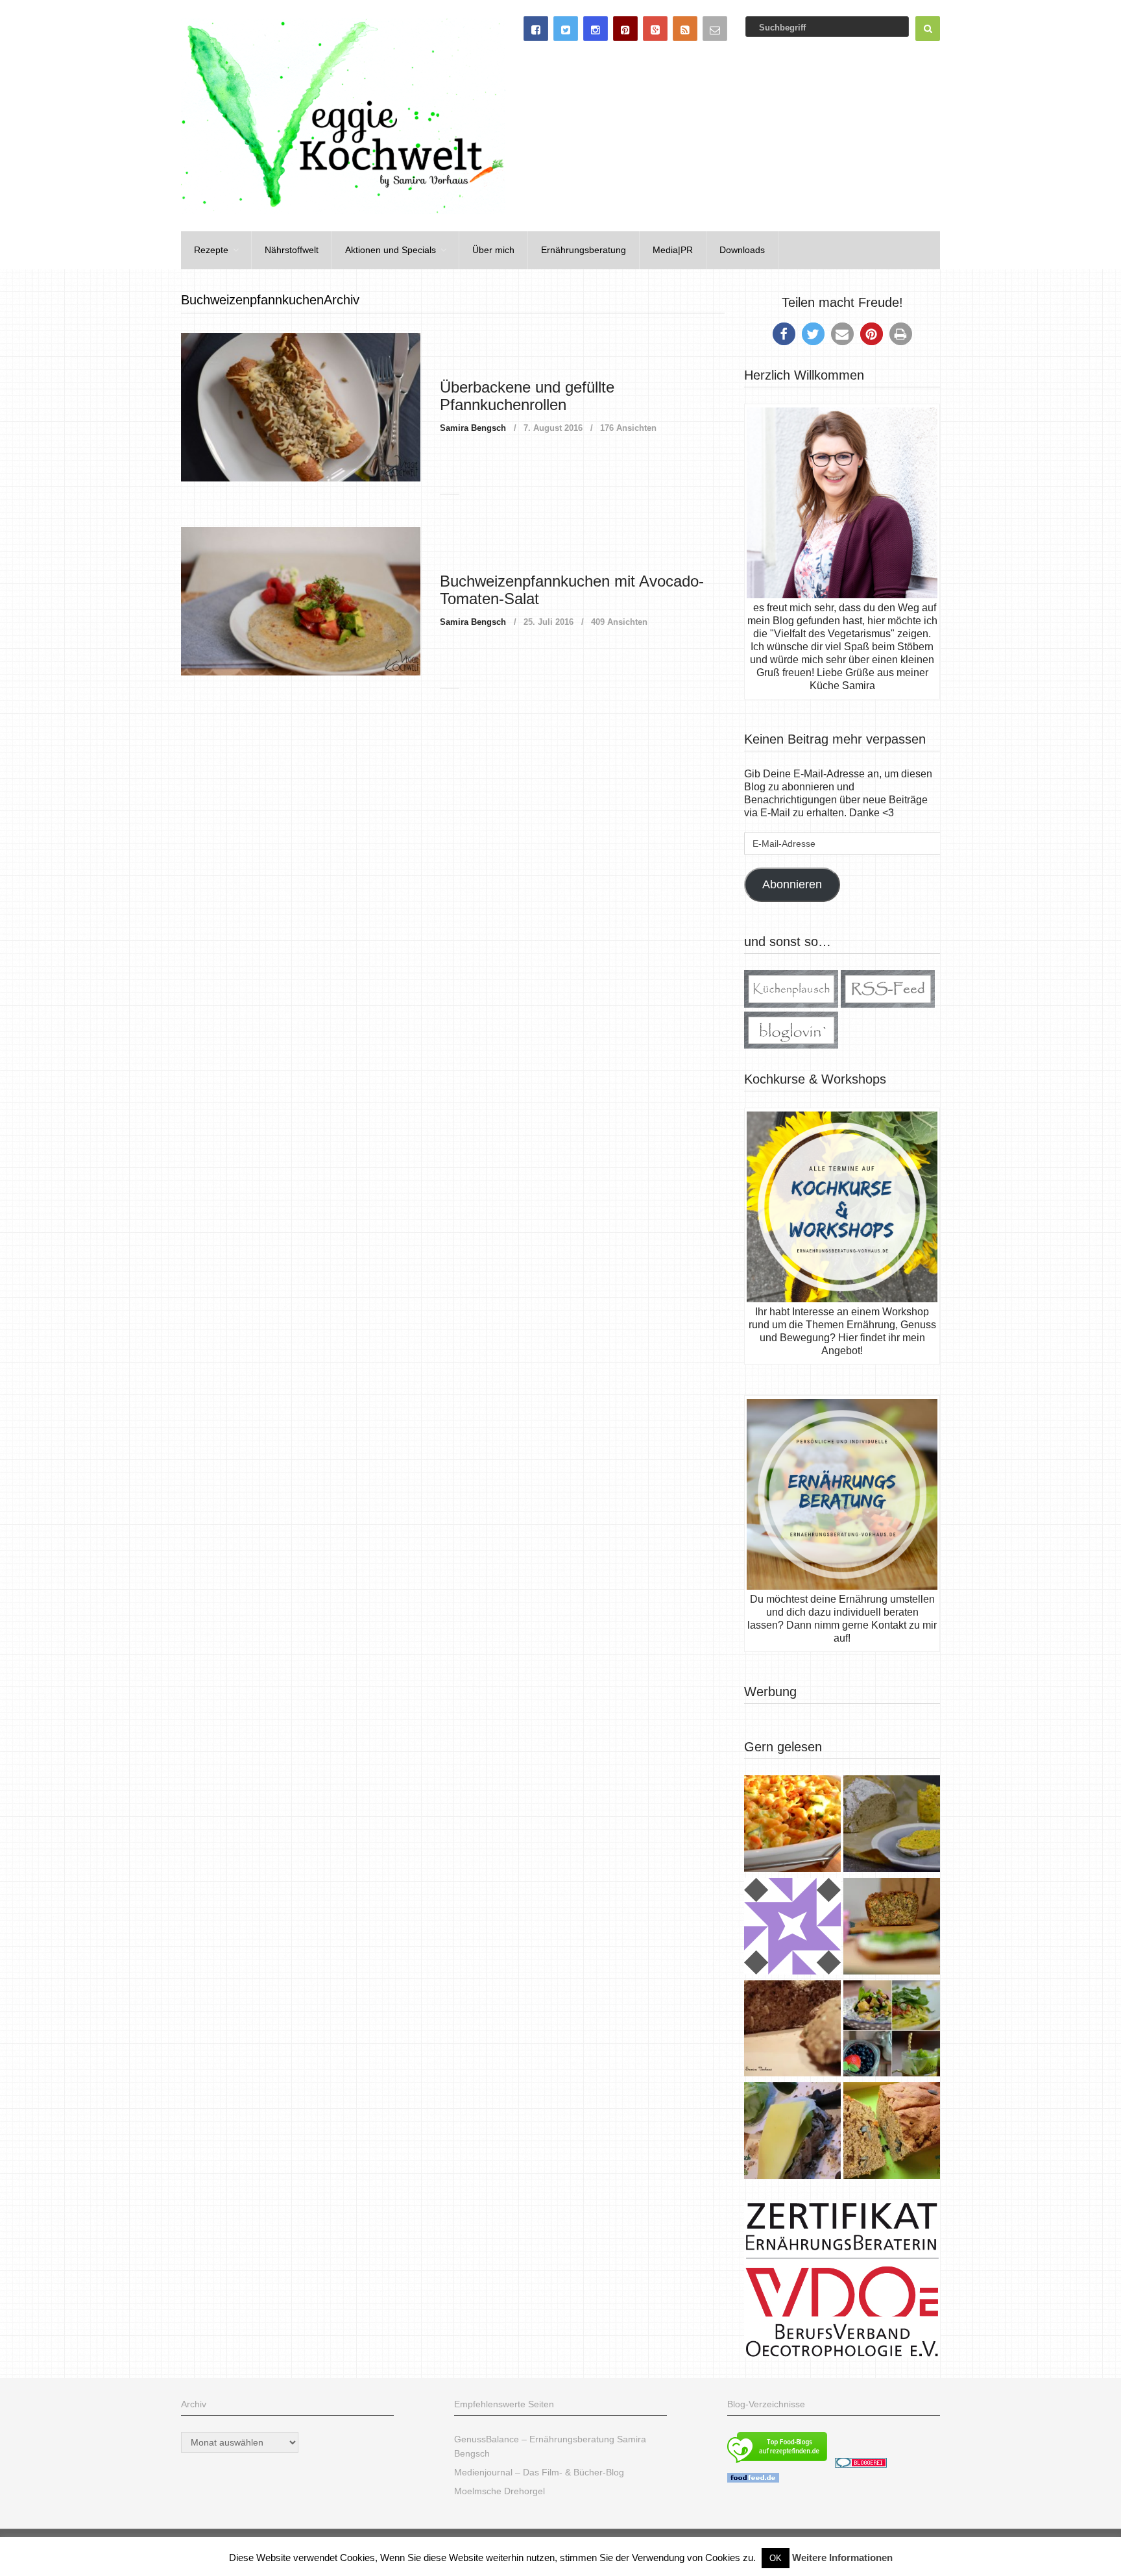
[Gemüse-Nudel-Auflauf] (792, 1825)
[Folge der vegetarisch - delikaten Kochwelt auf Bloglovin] (791, 1045)
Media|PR (673, 250)
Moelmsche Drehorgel (500, 2491)
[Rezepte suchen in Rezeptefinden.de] (777, 2464)
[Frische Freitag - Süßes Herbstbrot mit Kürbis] (892, 2132)
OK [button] (776, 2558)
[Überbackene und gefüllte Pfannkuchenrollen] (301, 407)
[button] (784, 334)
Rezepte (211, 250)
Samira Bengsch (473, 428)
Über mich (493, 250)
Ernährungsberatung (584, 250)
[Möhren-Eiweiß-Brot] (892, 1928)
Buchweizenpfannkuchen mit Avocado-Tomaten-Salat (572, 589)
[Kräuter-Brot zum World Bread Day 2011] (792, 2030)
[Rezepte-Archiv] (892, 2030)
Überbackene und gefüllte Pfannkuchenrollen (527, 395)
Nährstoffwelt (292, 250)
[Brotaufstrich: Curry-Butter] (892, 1825)
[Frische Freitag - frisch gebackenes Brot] (792, 2132)
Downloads (742, 250)
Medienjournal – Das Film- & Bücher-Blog (539, 2472)
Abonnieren (792, 884)
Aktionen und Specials (391, 250)
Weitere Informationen (842, 2558)
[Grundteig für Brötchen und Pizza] (792, 1928)
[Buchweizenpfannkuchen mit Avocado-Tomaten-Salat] (301, 601)
